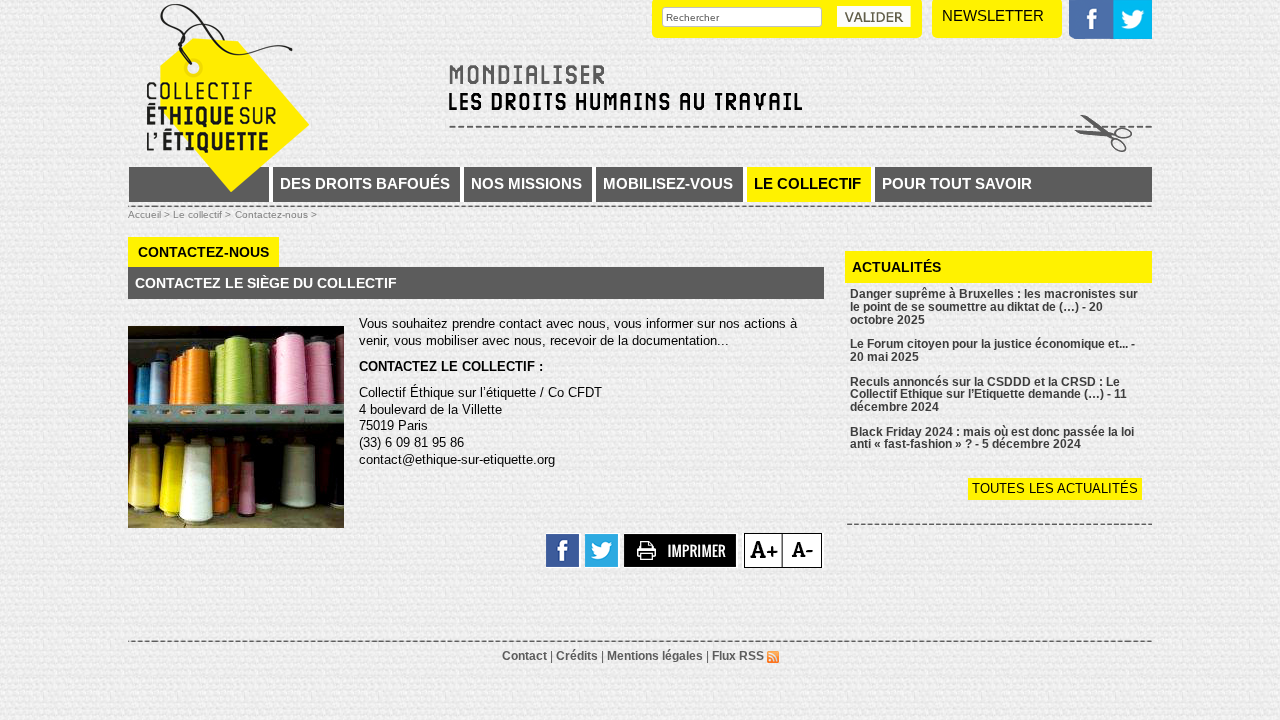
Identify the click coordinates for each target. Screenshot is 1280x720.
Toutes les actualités (1055, 488)
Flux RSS (739, 656)
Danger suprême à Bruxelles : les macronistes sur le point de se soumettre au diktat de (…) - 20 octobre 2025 (994, 306)
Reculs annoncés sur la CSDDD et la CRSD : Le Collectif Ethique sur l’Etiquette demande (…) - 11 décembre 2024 (988, 394)
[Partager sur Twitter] (602, 548)
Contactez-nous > (276, 214)
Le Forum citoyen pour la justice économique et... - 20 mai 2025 (992, 350)
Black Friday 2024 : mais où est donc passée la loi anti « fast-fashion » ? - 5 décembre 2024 (992, 438)
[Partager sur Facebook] (563, 548)
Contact (524, 656)
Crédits (577, 656)
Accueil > (150, 214)
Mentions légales (655, 656)
